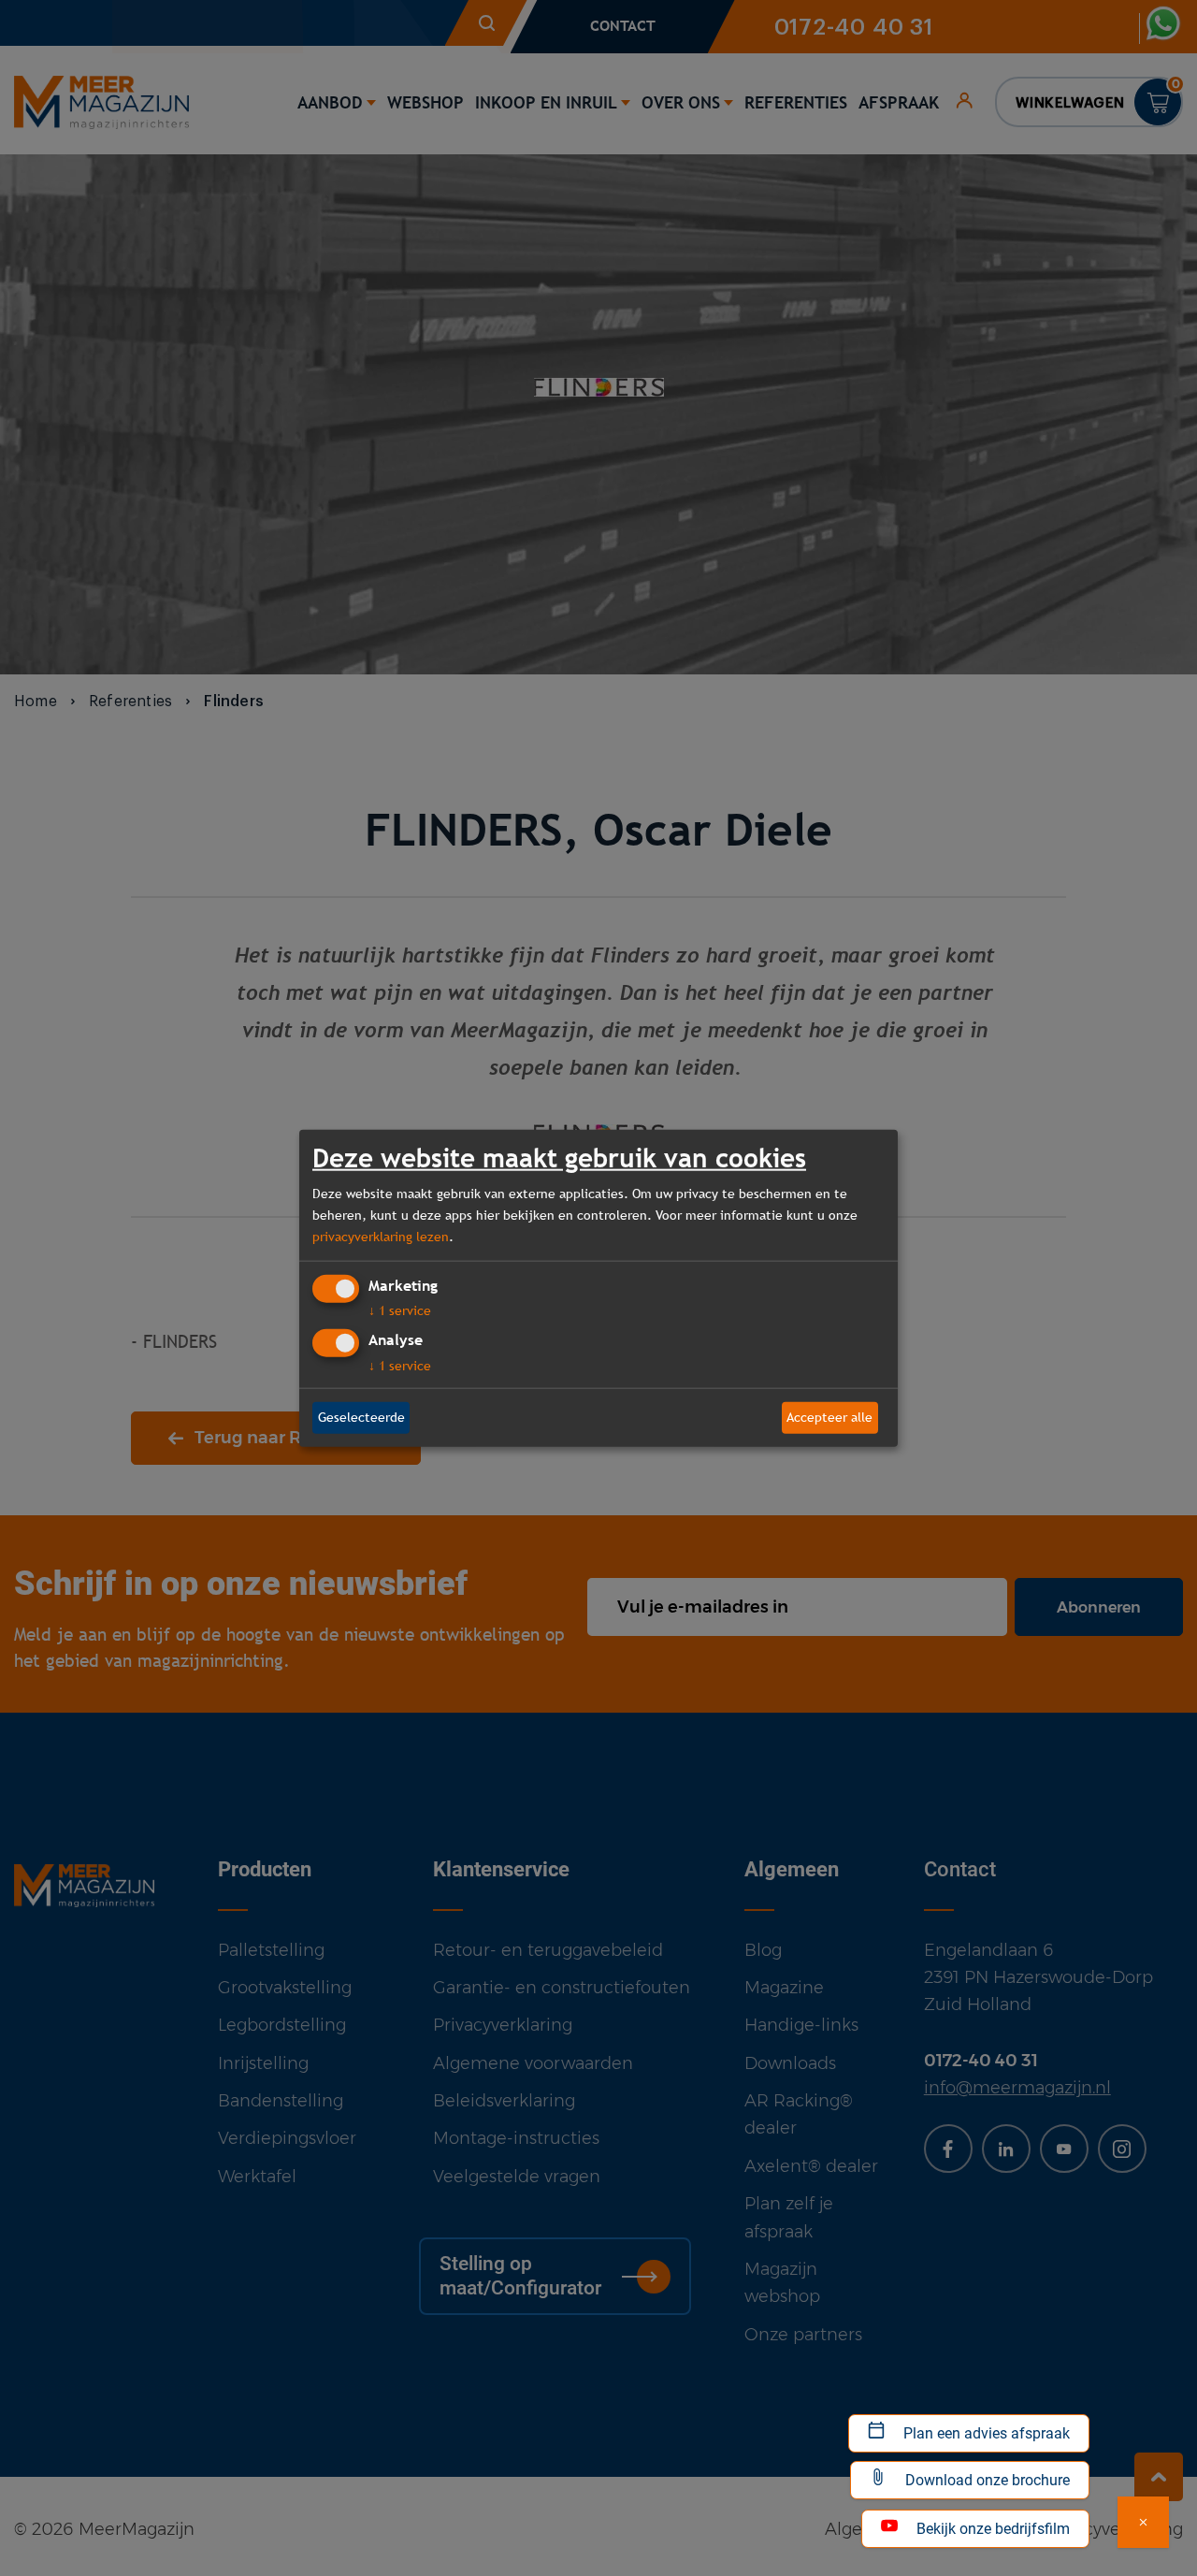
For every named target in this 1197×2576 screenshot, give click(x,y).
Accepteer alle (829, 1417)
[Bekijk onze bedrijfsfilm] (1143, 2522)
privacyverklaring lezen (381, 1237)
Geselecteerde (361, 1417)
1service (400, 1310)
